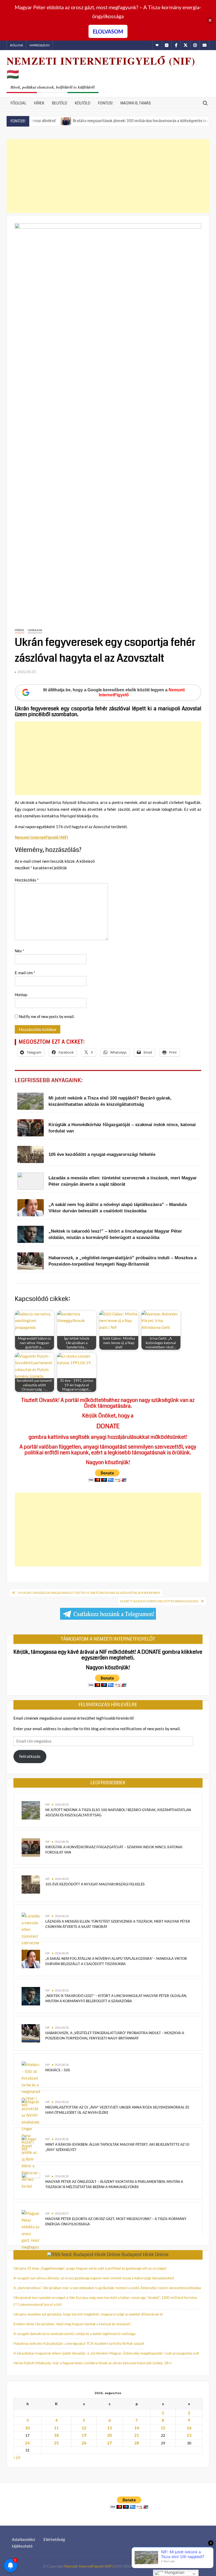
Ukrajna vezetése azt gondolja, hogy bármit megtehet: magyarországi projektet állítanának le (88, 2314)
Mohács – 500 (58, 2070)
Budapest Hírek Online (145, 2255)
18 (56, 2435)
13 (110, 2428)
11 (56, 2428)
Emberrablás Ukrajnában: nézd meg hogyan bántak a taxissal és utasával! (72, 2324)
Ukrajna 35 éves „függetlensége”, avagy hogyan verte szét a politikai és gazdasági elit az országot (90, 2268)
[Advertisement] (108, 176)
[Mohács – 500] (31, 2084)
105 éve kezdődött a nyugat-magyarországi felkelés (95, 1884)
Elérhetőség (54, 2539)
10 (27, 2428)
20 (110, 2435)
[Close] (210, 20)
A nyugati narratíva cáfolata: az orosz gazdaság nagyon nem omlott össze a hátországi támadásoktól (94, 2278)
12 (84, 2428)
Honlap (21, 995)
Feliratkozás (30, 1756)
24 (27, 2443)
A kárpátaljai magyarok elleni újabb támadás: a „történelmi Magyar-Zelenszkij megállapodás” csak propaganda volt (106, 2353)
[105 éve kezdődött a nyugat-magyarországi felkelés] (31, 1884)
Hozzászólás (27, 880)
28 (137, 2443)
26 (84, 2443)
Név (19, 951)
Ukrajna (35, 630)
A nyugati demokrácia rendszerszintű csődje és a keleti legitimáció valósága (74, 2334)
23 (189, 2435)
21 (137, 2435)
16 (189, 2428)
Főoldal (18, 103)
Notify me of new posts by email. (47, 1016)
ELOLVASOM (108, 31)
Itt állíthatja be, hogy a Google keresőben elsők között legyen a (114, 692)
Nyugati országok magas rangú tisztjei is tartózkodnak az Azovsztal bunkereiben (89, 1593)
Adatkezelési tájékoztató (23, 2543)
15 (163, 2428)
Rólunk (17, 45)
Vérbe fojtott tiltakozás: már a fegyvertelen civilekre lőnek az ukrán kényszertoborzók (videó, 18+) (92, 2363)
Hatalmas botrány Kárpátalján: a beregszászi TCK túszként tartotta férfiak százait (79, 2343)
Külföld (83, 103)
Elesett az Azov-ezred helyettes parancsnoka (159, 1601)
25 (56, 2443)
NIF (48, 1804)
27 (110, 2443)
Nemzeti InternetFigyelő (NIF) (89, 2566)
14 (137, 2428)
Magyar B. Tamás (136, 103)
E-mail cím (25, 973)
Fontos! (105, 103)
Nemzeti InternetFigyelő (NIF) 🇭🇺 (101, 67)
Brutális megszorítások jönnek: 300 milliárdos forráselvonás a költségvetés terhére (110, 121)
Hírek (39, 103)
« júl (17, 2457)
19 (84, 2435)
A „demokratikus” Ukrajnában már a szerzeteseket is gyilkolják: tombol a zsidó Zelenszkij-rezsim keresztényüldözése (107, 2288)
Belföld (60, 103)
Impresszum (40, 45)
